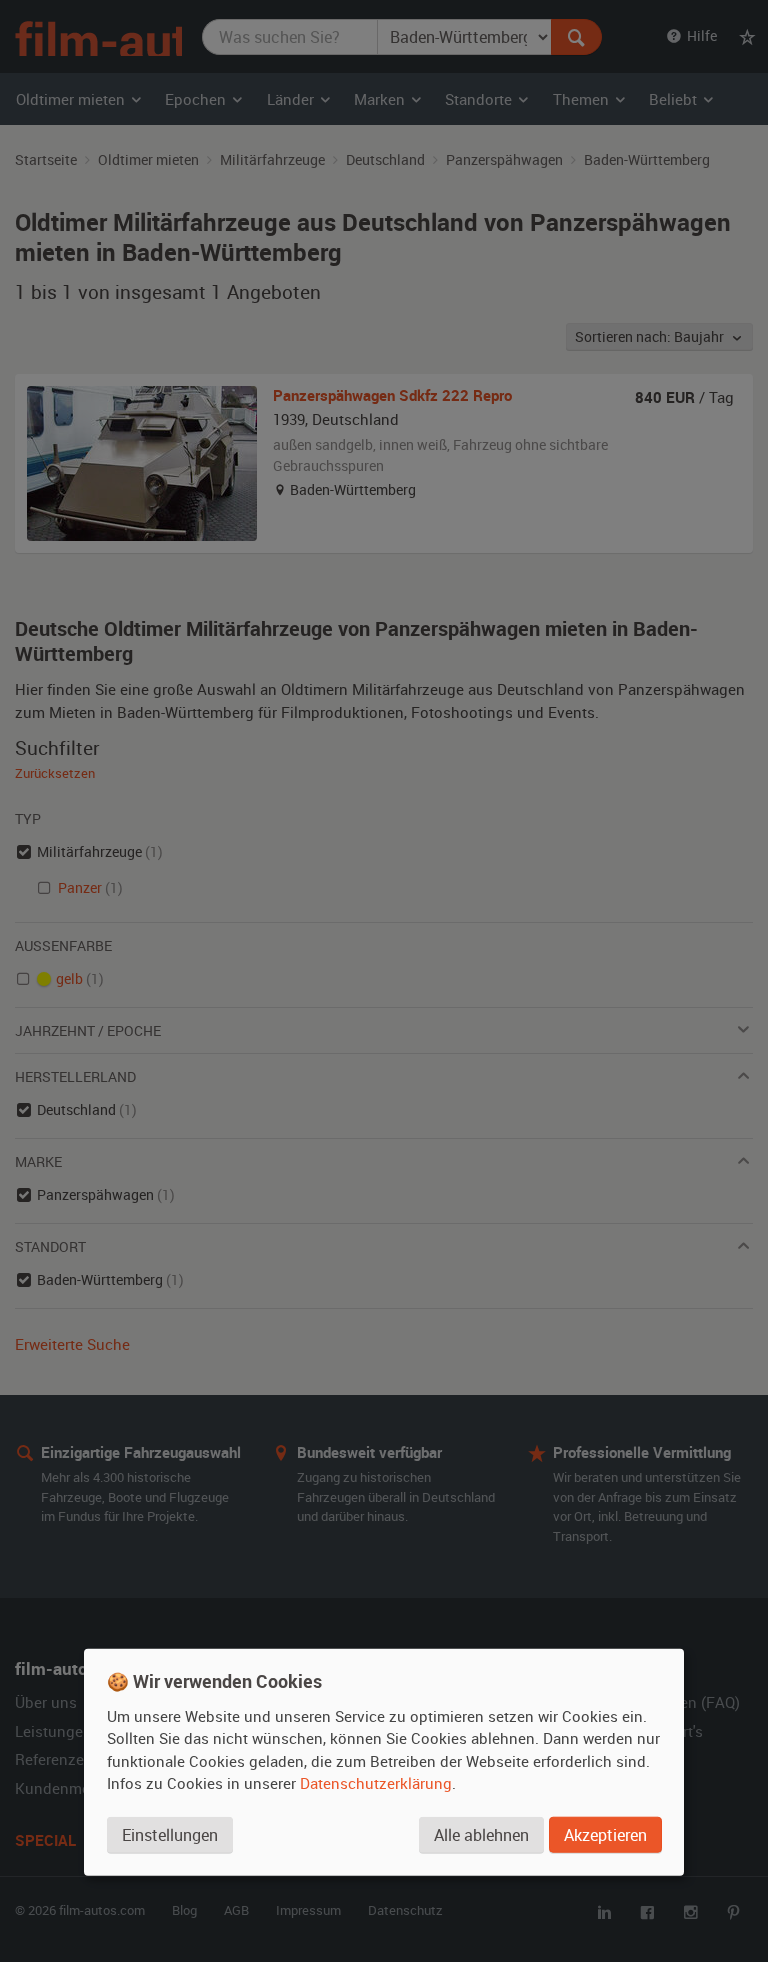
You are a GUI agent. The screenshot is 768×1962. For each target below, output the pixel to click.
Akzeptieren (605, 1835)
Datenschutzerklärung (376, 1783)
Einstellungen (170, 1835)
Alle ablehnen (481, 1835)
